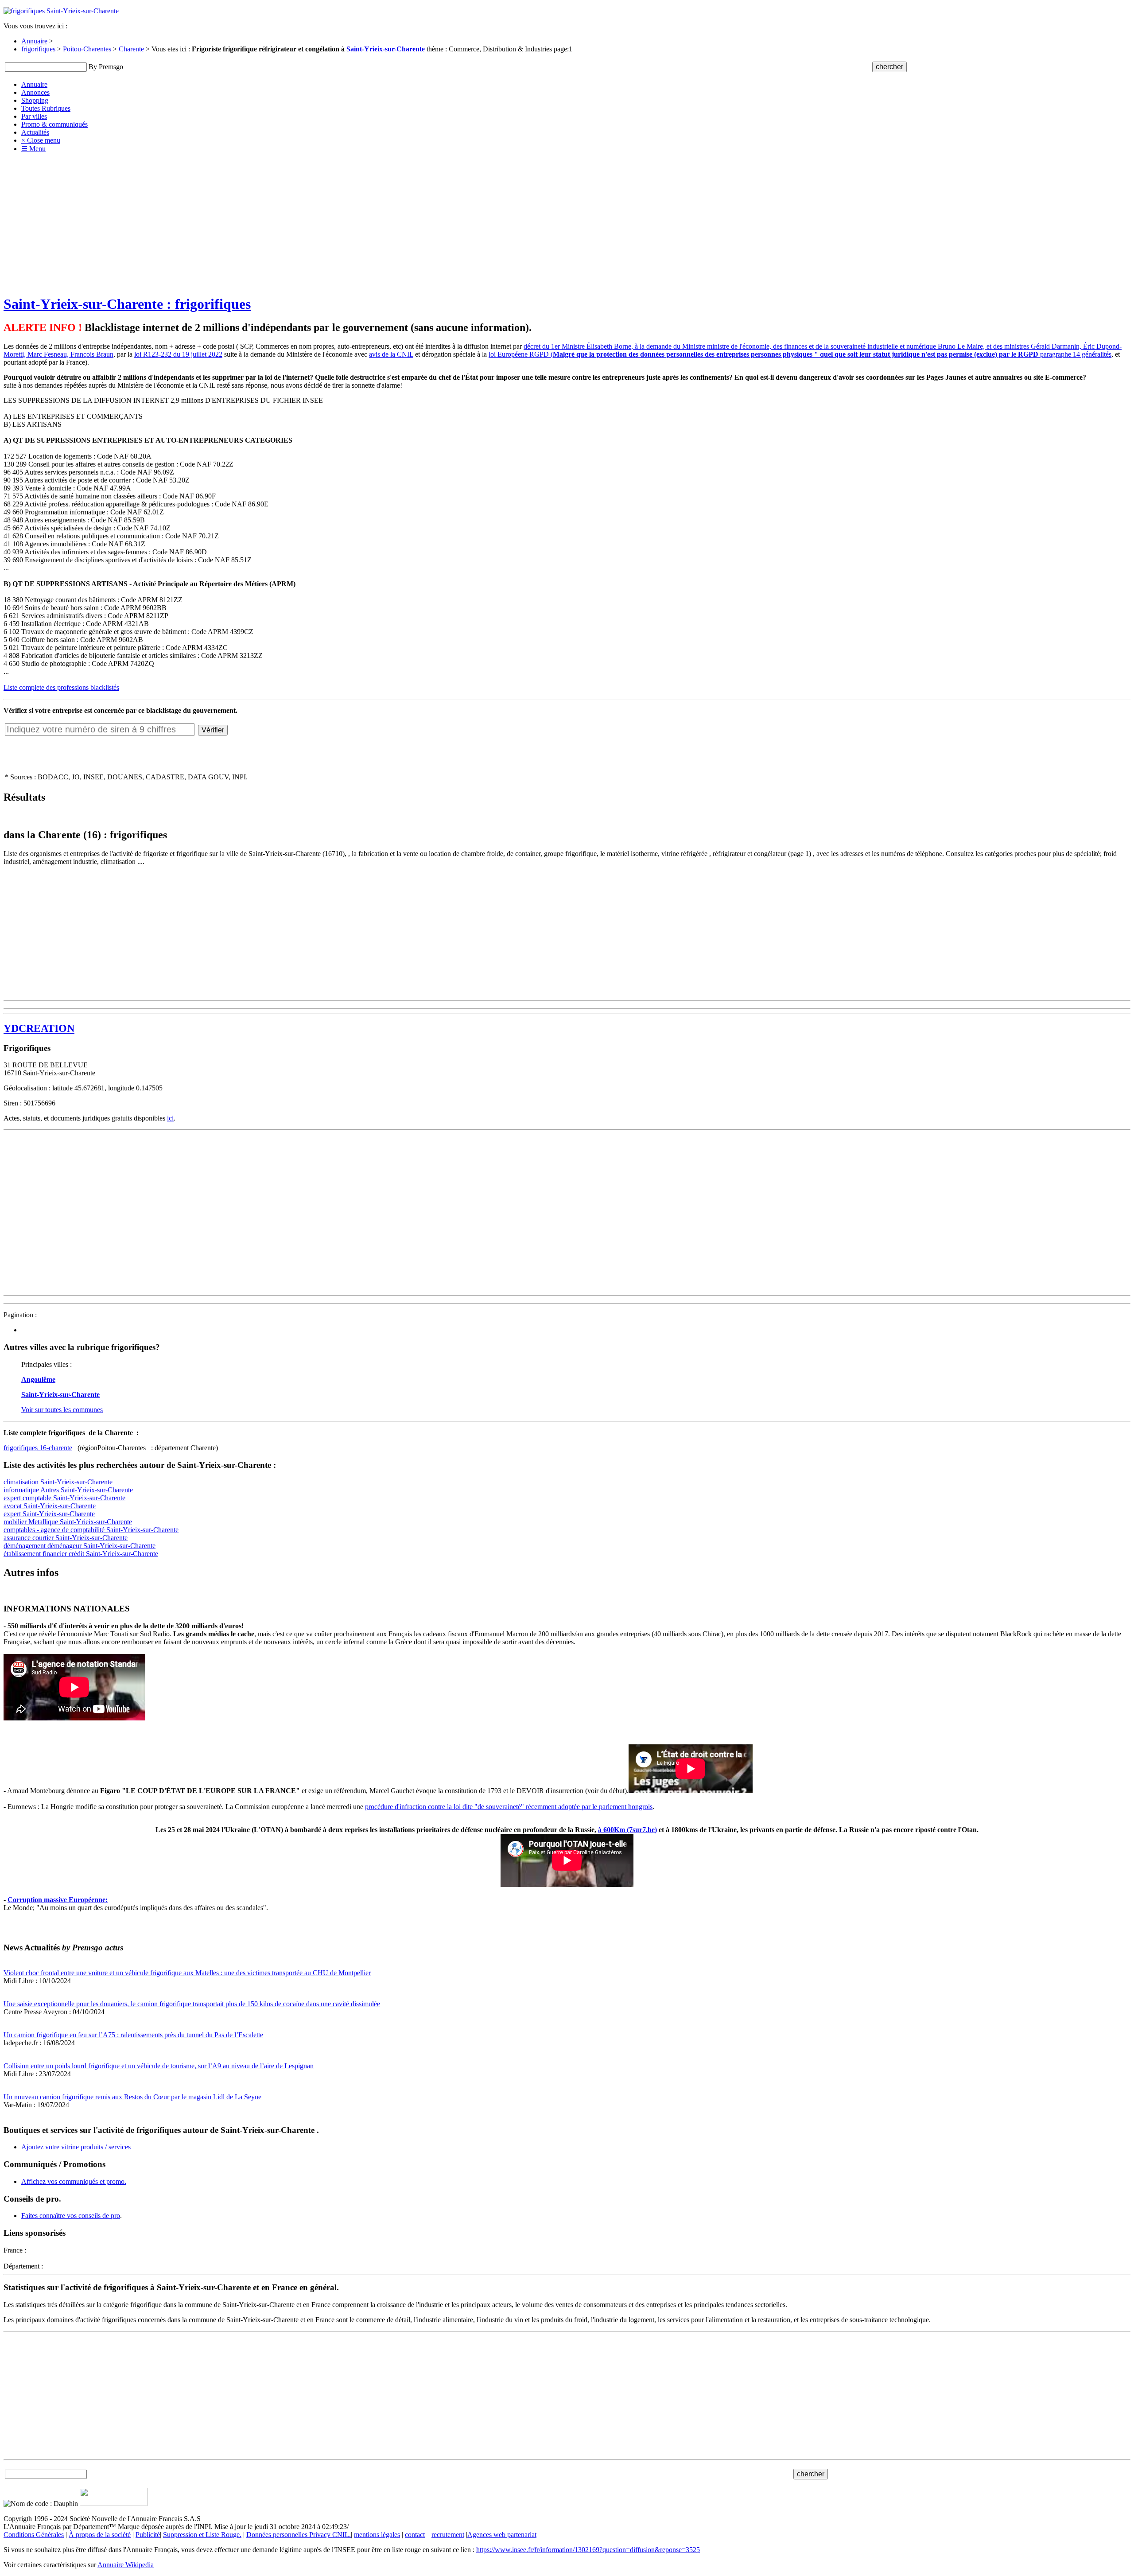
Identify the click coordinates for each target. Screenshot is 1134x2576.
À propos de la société (100, 2535)
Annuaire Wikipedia (126, 2565)
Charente (131, 49)
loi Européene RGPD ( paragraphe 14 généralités (800, 354)
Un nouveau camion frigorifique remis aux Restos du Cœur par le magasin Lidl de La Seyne (132, 2097)
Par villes (34, 116)
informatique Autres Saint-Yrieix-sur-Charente (68, 1490)
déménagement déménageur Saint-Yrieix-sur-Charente (80, 1546)
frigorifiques (38, 49)
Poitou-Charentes (87, 49)
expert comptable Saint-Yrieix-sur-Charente (64, 1498)
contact (415, 2535)
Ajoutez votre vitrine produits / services (76, 2147)
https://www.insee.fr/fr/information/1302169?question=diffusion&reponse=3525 (588, 2550)
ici (170, 1118)
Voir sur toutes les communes (62, 1410)
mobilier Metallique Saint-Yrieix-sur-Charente (68, 1522)
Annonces (35, 92)
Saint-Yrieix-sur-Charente (386, 49)
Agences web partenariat (502, 2535)
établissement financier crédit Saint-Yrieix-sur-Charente (81, 1554)
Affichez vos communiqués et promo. (74, 2181)
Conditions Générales (34, 2535)
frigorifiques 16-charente (38, 1448)
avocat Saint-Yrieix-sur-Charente (50, 1506)
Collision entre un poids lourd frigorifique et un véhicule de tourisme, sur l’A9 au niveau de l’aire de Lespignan (159, 2066)
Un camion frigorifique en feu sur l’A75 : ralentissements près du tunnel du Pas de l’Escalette (133, 2035)
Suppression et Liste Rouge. (202, 2535)
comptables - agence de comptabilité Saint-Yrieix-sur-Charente (91, 1530)
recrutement (448, 2535)
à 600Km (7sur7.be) (627, 1830)
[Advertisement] (567, 224)
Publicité (148, 2535)
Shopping (35, 100)
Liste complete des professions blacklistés (61, 687)
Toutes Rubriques (46, 108)
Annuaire (34, 41)
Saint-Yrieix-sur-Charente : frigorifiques (127, 304)
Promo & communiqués (54, 124)
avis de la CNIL (391, 354)
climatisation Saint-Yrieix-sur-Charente (58, 1482)
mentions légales (377, 2535)
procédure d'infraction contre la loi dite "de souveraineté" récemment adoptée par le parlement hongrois (509, 1807)
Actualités (35, 132)
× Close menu (41, 140)
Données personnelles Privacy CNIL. (299, 2535)
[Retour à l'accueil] (61, 11)
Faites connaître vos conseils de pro (71, 2216)
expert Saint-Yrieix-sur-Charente (49, 1514)
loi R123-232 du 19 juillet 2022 (178, 354)
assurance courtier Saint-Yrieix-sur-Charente (66, 1538)
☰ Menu (33, 149)
